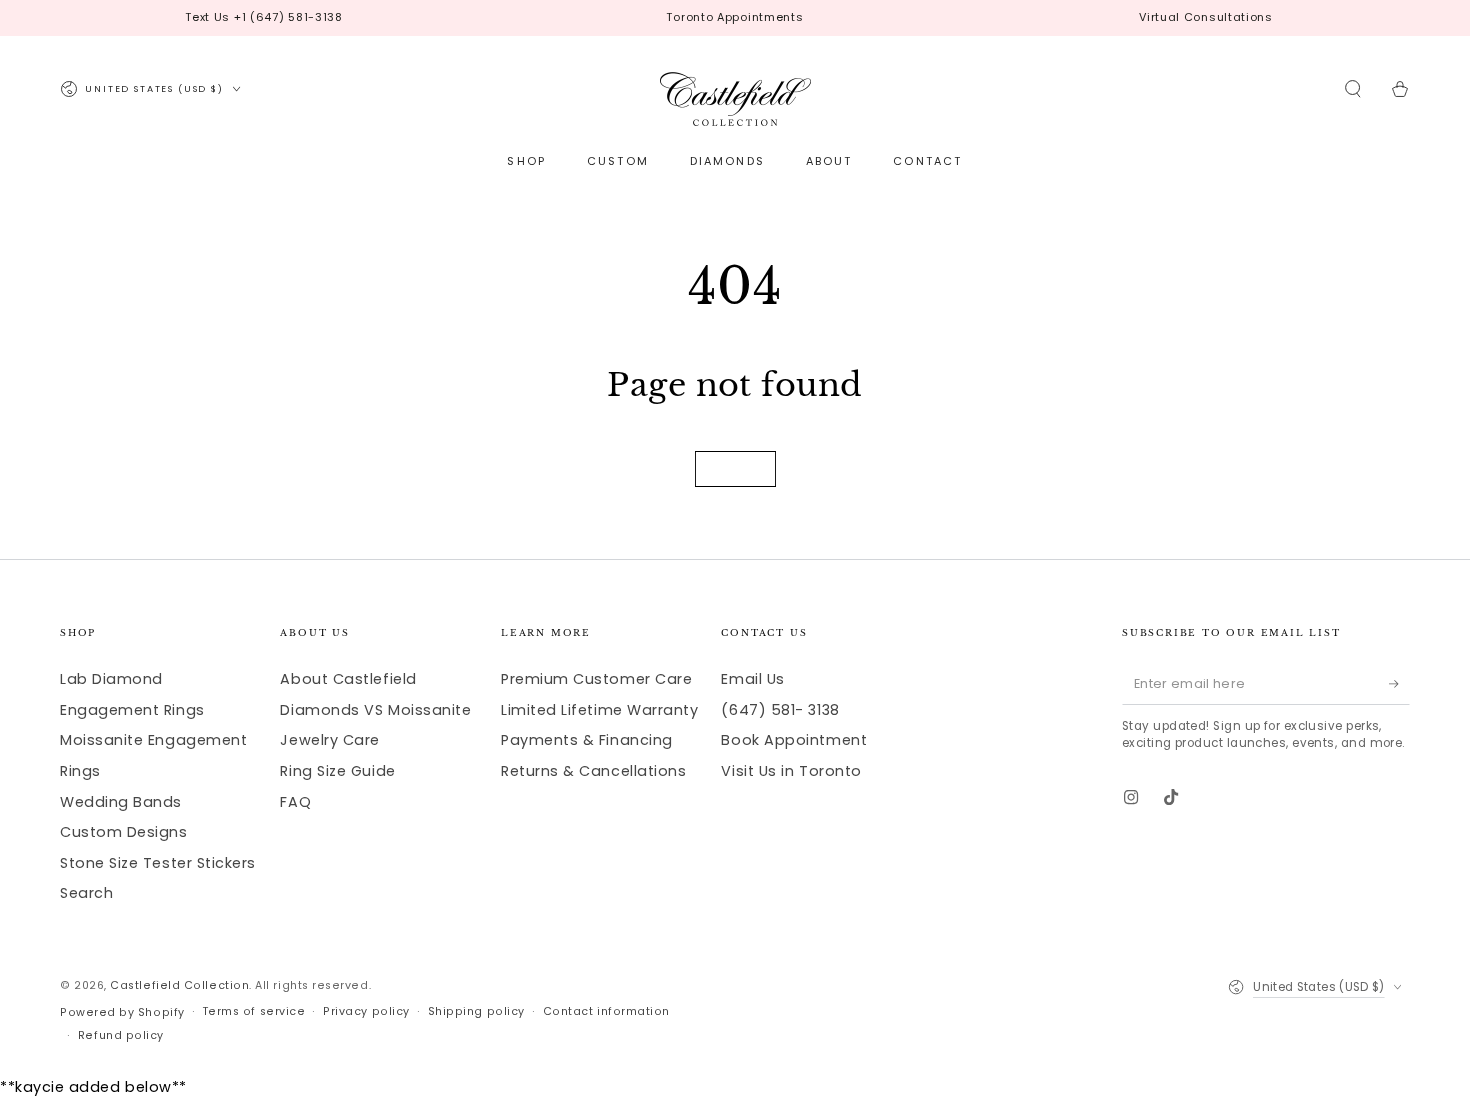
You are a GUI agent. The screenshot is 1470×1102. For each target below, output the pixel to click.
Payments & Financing (587, 740)
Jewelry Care (329, 740)
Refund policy (121, 1035)
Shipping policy (476, 1011)
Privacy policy (366, 1011)
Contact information (606, 1011)
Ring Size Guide (337, 771)
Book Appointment (794, 740)
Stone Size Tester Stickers (158, 863)
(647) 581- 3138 (780, 710)
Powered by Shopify (122, 1012)
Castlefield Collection (179, 985)
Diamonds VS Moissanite (375, 710)
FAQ (295, 802)
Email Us (752, 679)
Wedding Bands (121, 802)
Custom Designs (124, 832)
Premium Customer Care (596, 679)
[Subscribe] (1399, 684)
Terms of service (254, 1011)
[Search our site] (1353, 89)
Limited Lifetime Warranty (600, 710)
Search (86, 893)
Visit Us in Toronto (791, 771)
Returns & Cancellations (593, 771)
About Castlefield (348, 679)
